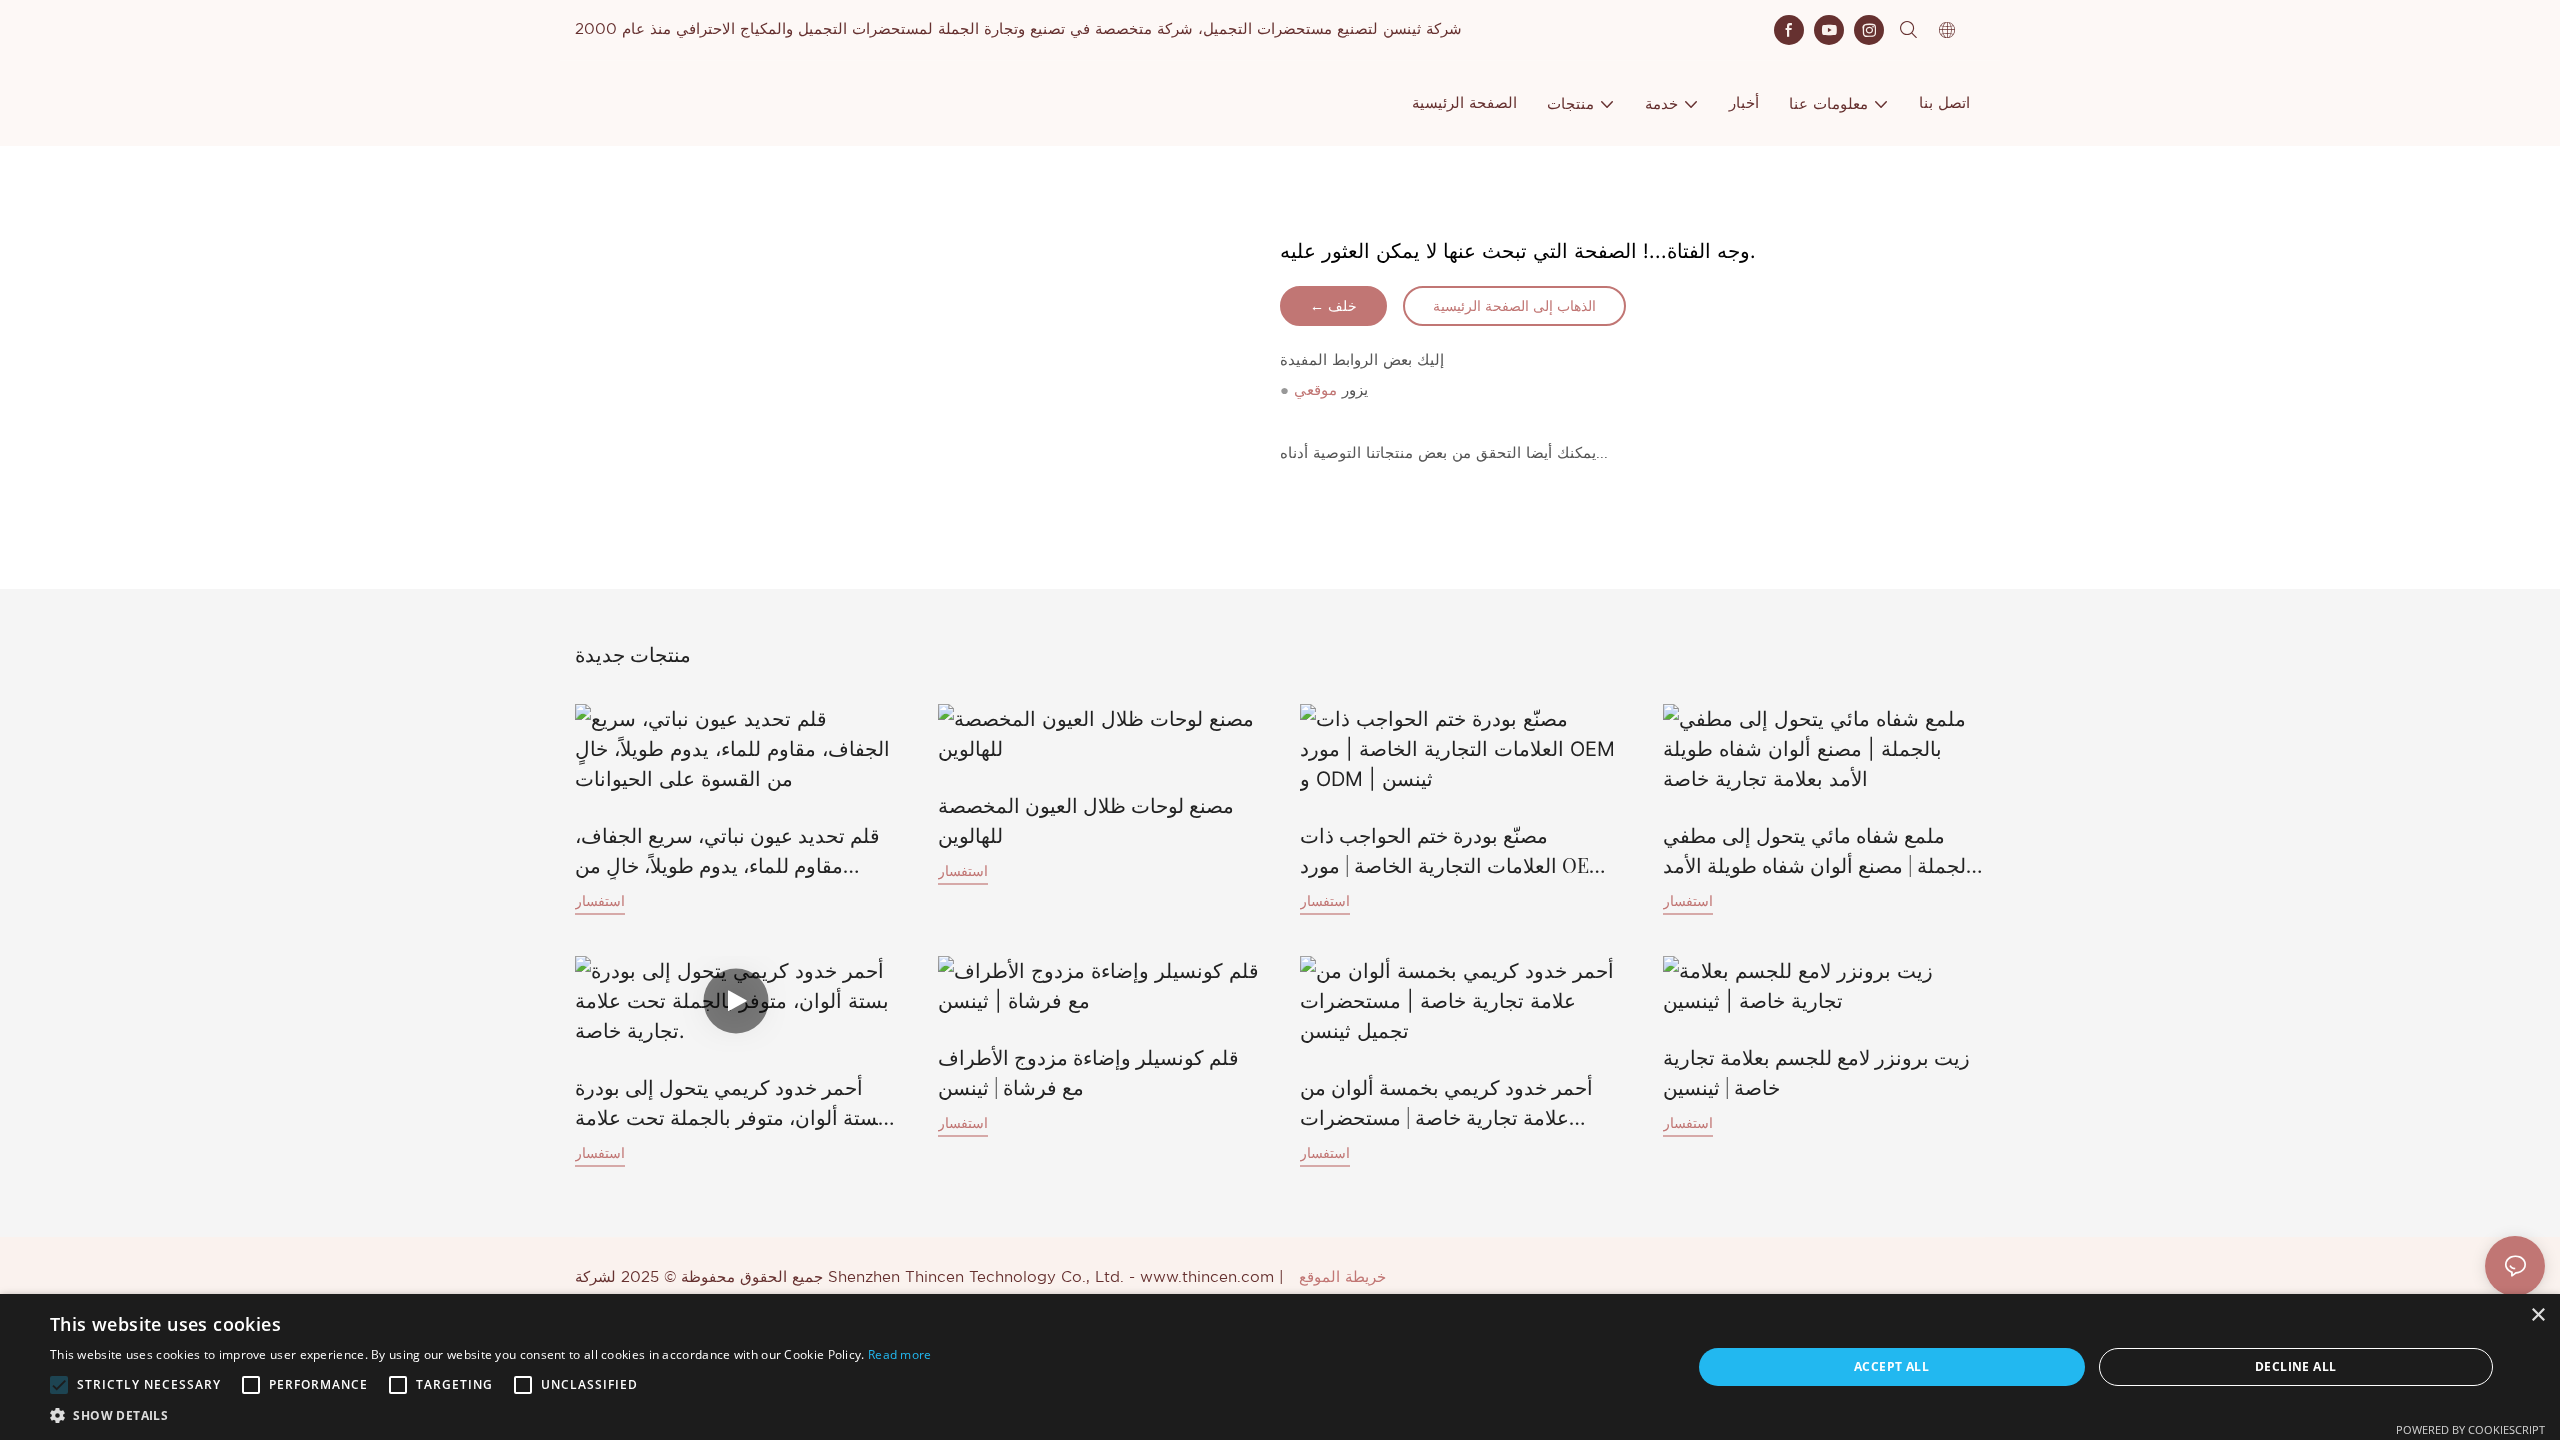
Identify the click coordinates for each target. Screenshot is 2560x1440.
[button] (59, 1385)
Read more (900, 1354)
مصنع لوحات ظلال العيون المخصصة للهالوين (1086, 819)
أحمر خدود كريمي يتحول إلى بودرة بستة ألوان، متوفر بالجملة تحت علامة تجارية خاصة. (729, 1102)
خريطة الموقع (1342, 1277)
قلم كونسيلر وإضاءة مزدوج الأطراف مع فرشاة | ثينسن (1088, 1071)
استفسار (600, 900)
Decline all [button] (2295, 1366)
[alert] (1280, 1367)
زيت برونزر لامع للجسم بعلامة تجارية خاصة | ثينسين (1816, 1071)
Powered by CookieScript (2470, 1429)
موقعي (1315, 390)
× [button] (2537, 1315)
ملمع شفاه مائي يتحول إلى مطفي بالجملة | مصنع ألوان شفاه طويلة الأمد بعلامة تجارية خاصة (1820, 850)
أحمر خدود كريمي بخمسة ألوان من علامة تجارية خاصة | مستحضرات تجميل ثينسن (1446, 1102)
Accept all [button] (1891, 1366)
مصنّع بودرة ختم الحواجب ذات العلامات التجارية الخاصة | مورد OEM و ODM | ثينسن (1460, 850)
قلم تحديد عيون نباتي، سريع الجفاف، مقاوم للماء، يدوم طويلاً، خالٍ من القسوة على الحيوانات (727, 850)
